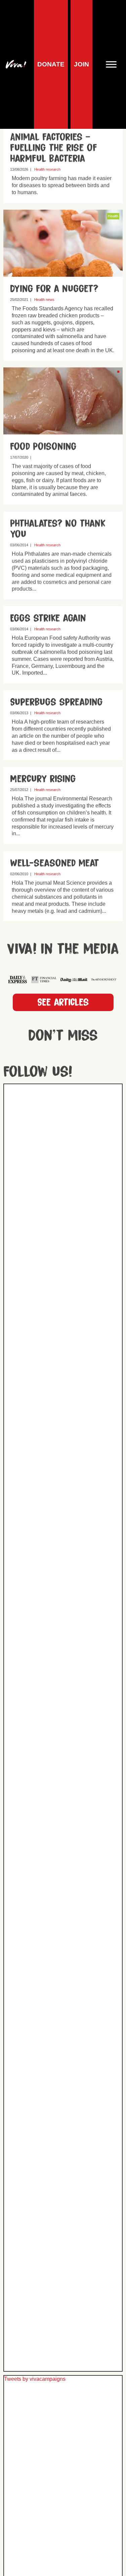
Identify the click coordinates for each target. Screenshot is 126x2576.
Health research (47, 169)
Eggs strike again (48, 618)
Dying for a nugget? (54, 288)
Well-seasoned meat (55, 863)
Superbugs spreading (56, 702)
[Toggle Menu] (114, 64)
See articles (63, 1002)
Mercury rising (43, 779)
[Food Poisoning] (63, 431)
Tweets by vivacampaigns (35, 2379)
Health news (44, 299)
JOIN (81, 64)
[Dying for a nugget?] (63, 273)
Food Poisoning (43, 446)
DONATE (51, 64)
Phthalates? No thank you (58, 529)
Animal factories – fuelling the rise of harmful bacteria (54, 148)
